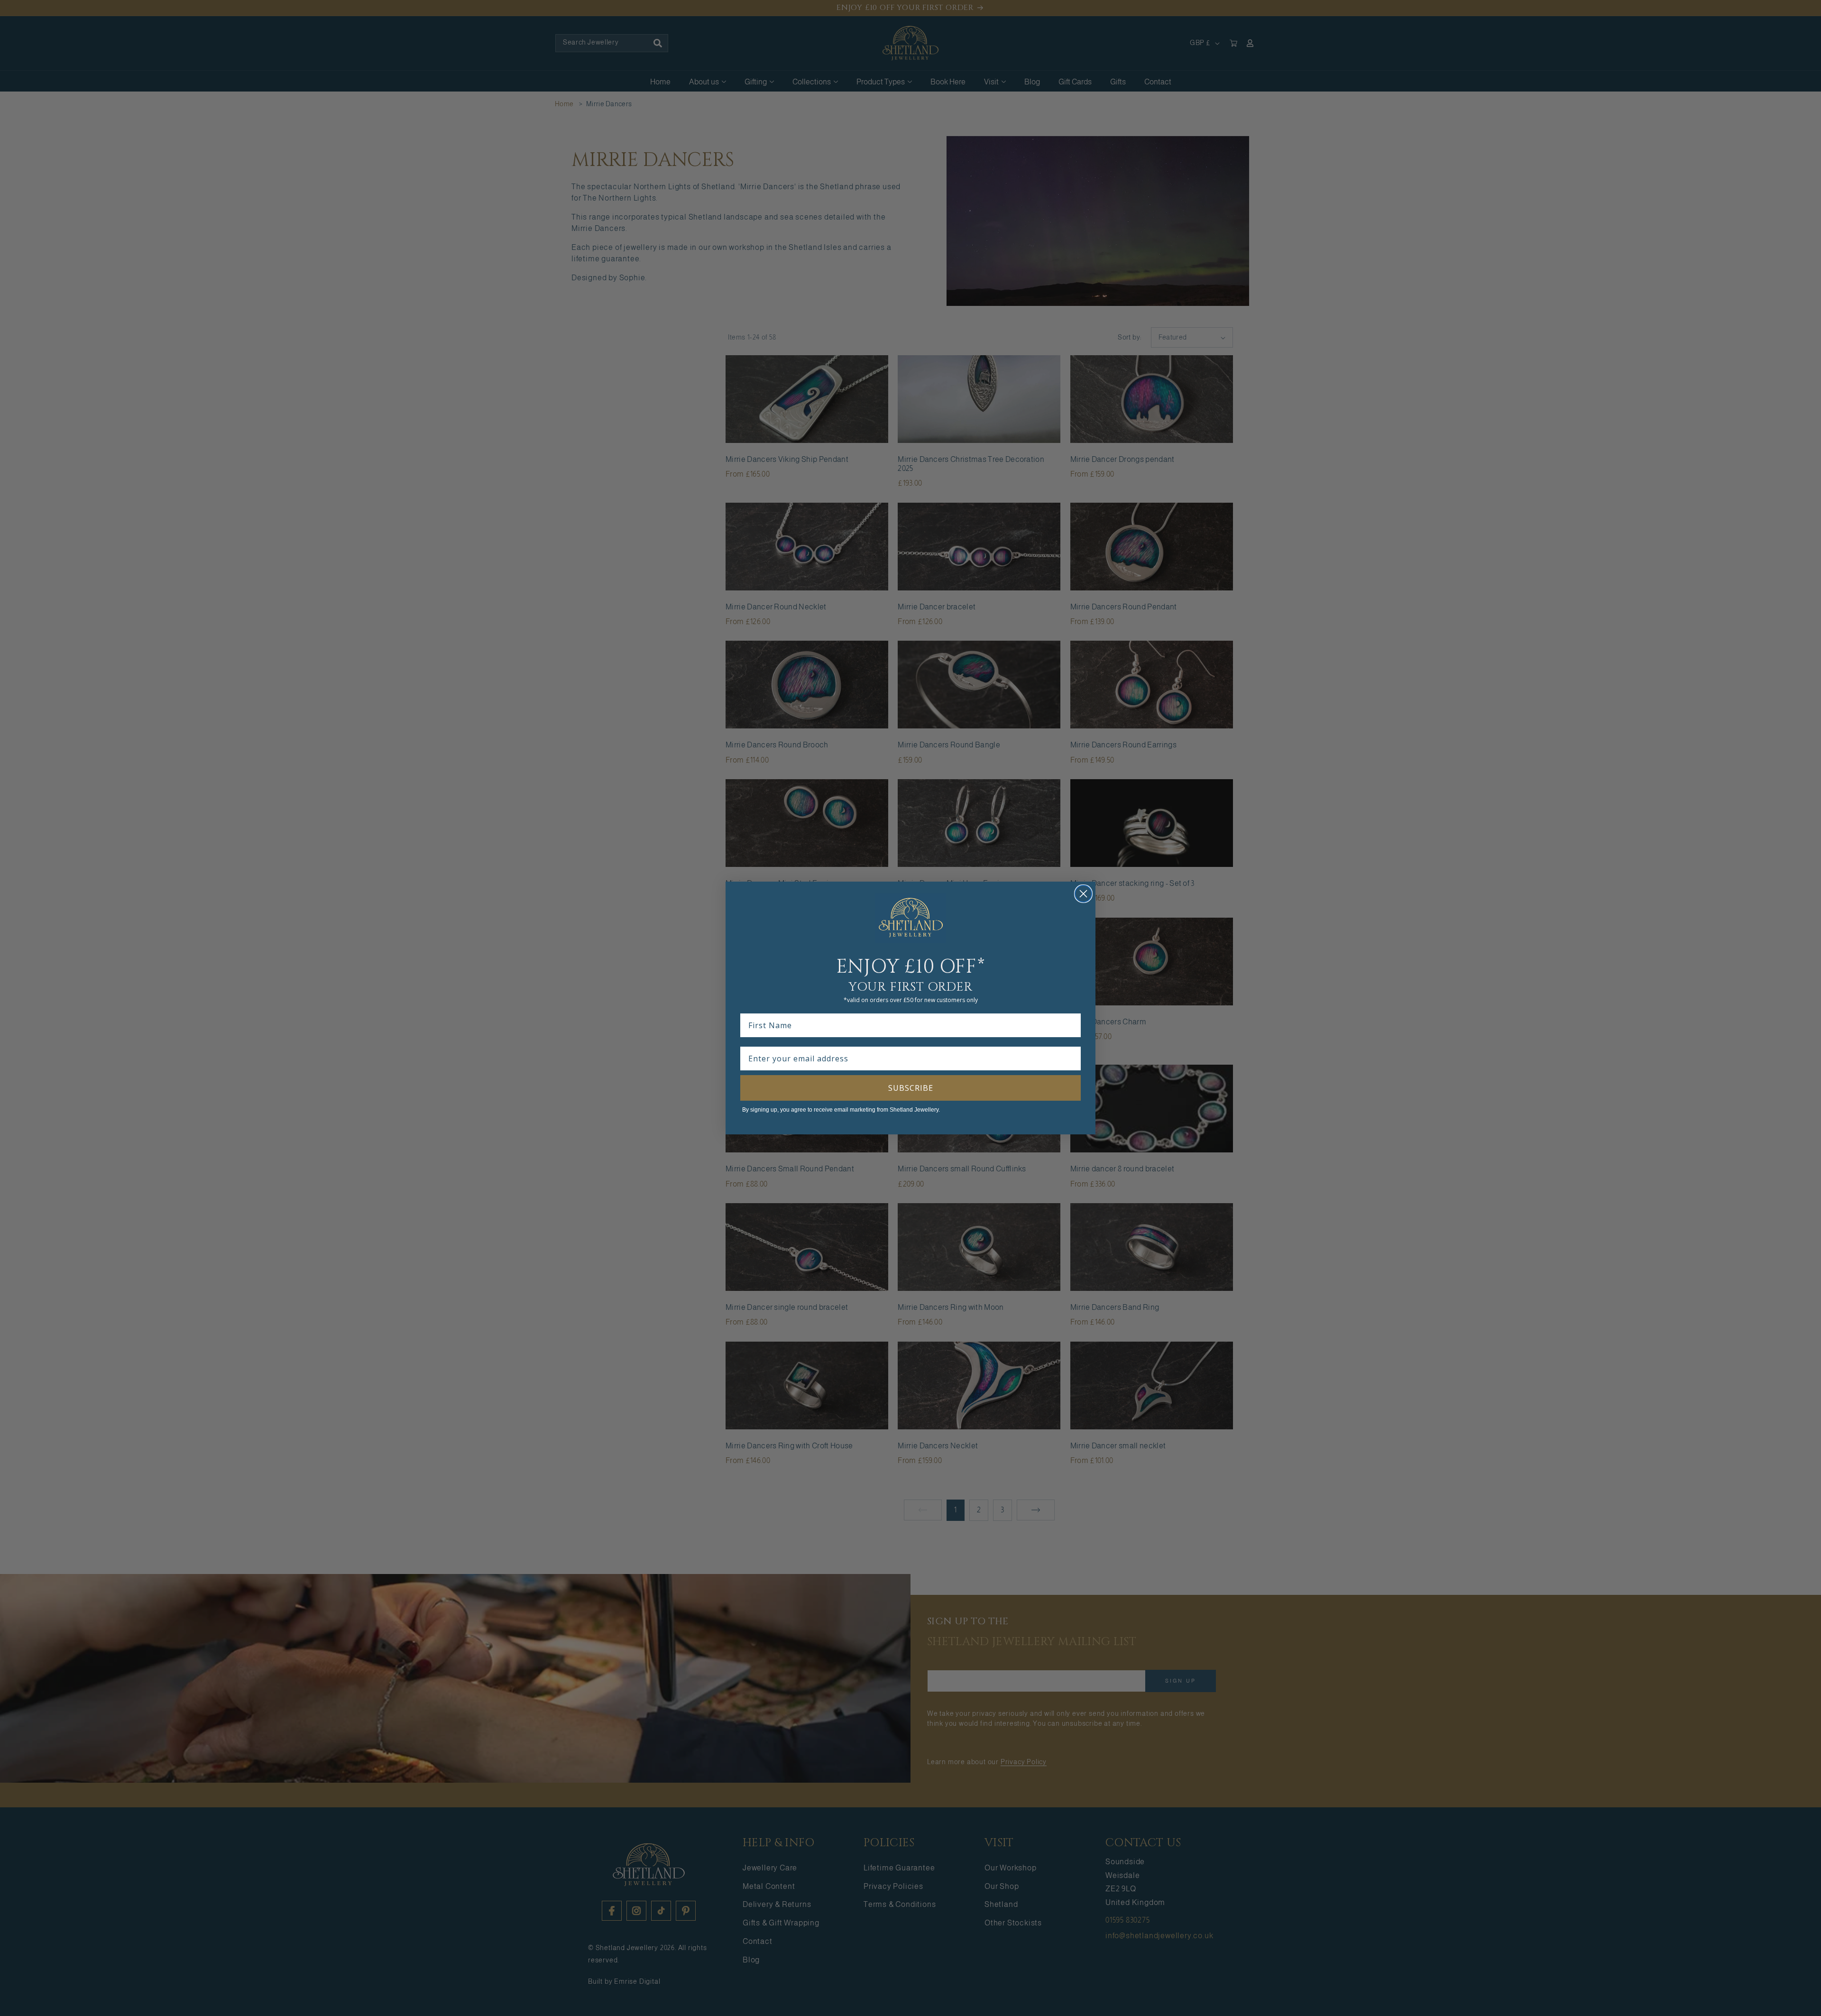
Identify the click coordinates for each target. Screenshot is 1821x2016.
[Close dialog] (1083, 894)
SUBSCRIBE (911, 1088)
